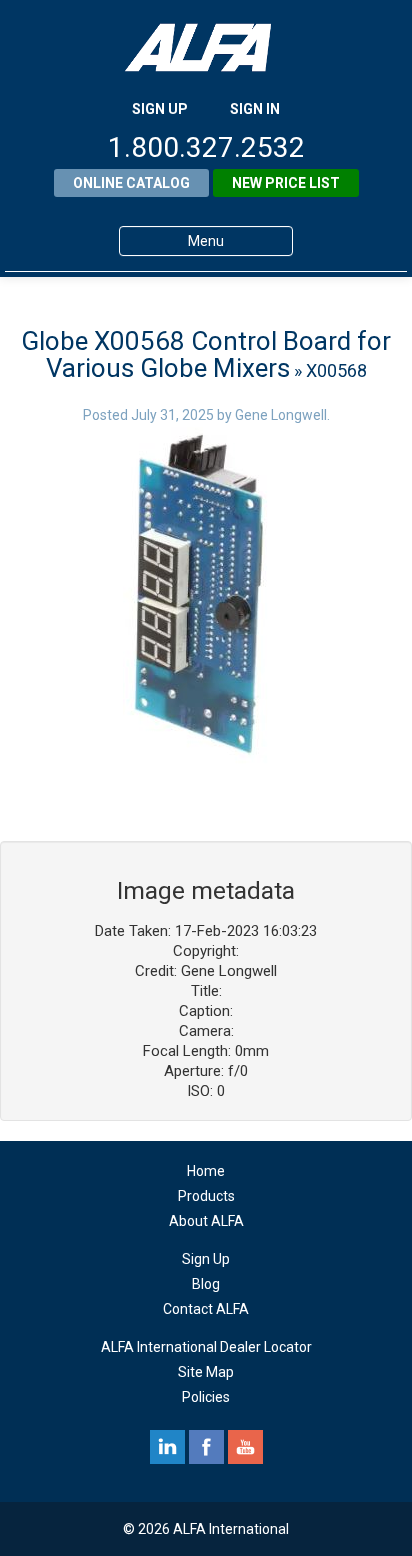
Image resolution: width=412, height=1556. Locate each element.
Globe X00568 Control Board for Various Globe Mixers (206, 354)
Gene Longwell (281, 415)
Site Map (206, 1372)
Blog (206, 1284)
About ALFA (206, 1221)
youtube (245, 1447)
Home (206, 1171)
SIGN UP (160, 109)
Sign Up (206, 1259)
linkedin (167, 1447)
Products (206, 1196)
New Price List (286, 183)
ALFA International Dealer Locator (206, 1347)
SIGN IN (255, 109)
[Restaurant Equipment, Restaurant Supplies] (206, 47)
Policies (206, 1397)
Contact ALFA (206, 1309)
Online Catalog (131, 183)
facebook (206, 1447)
